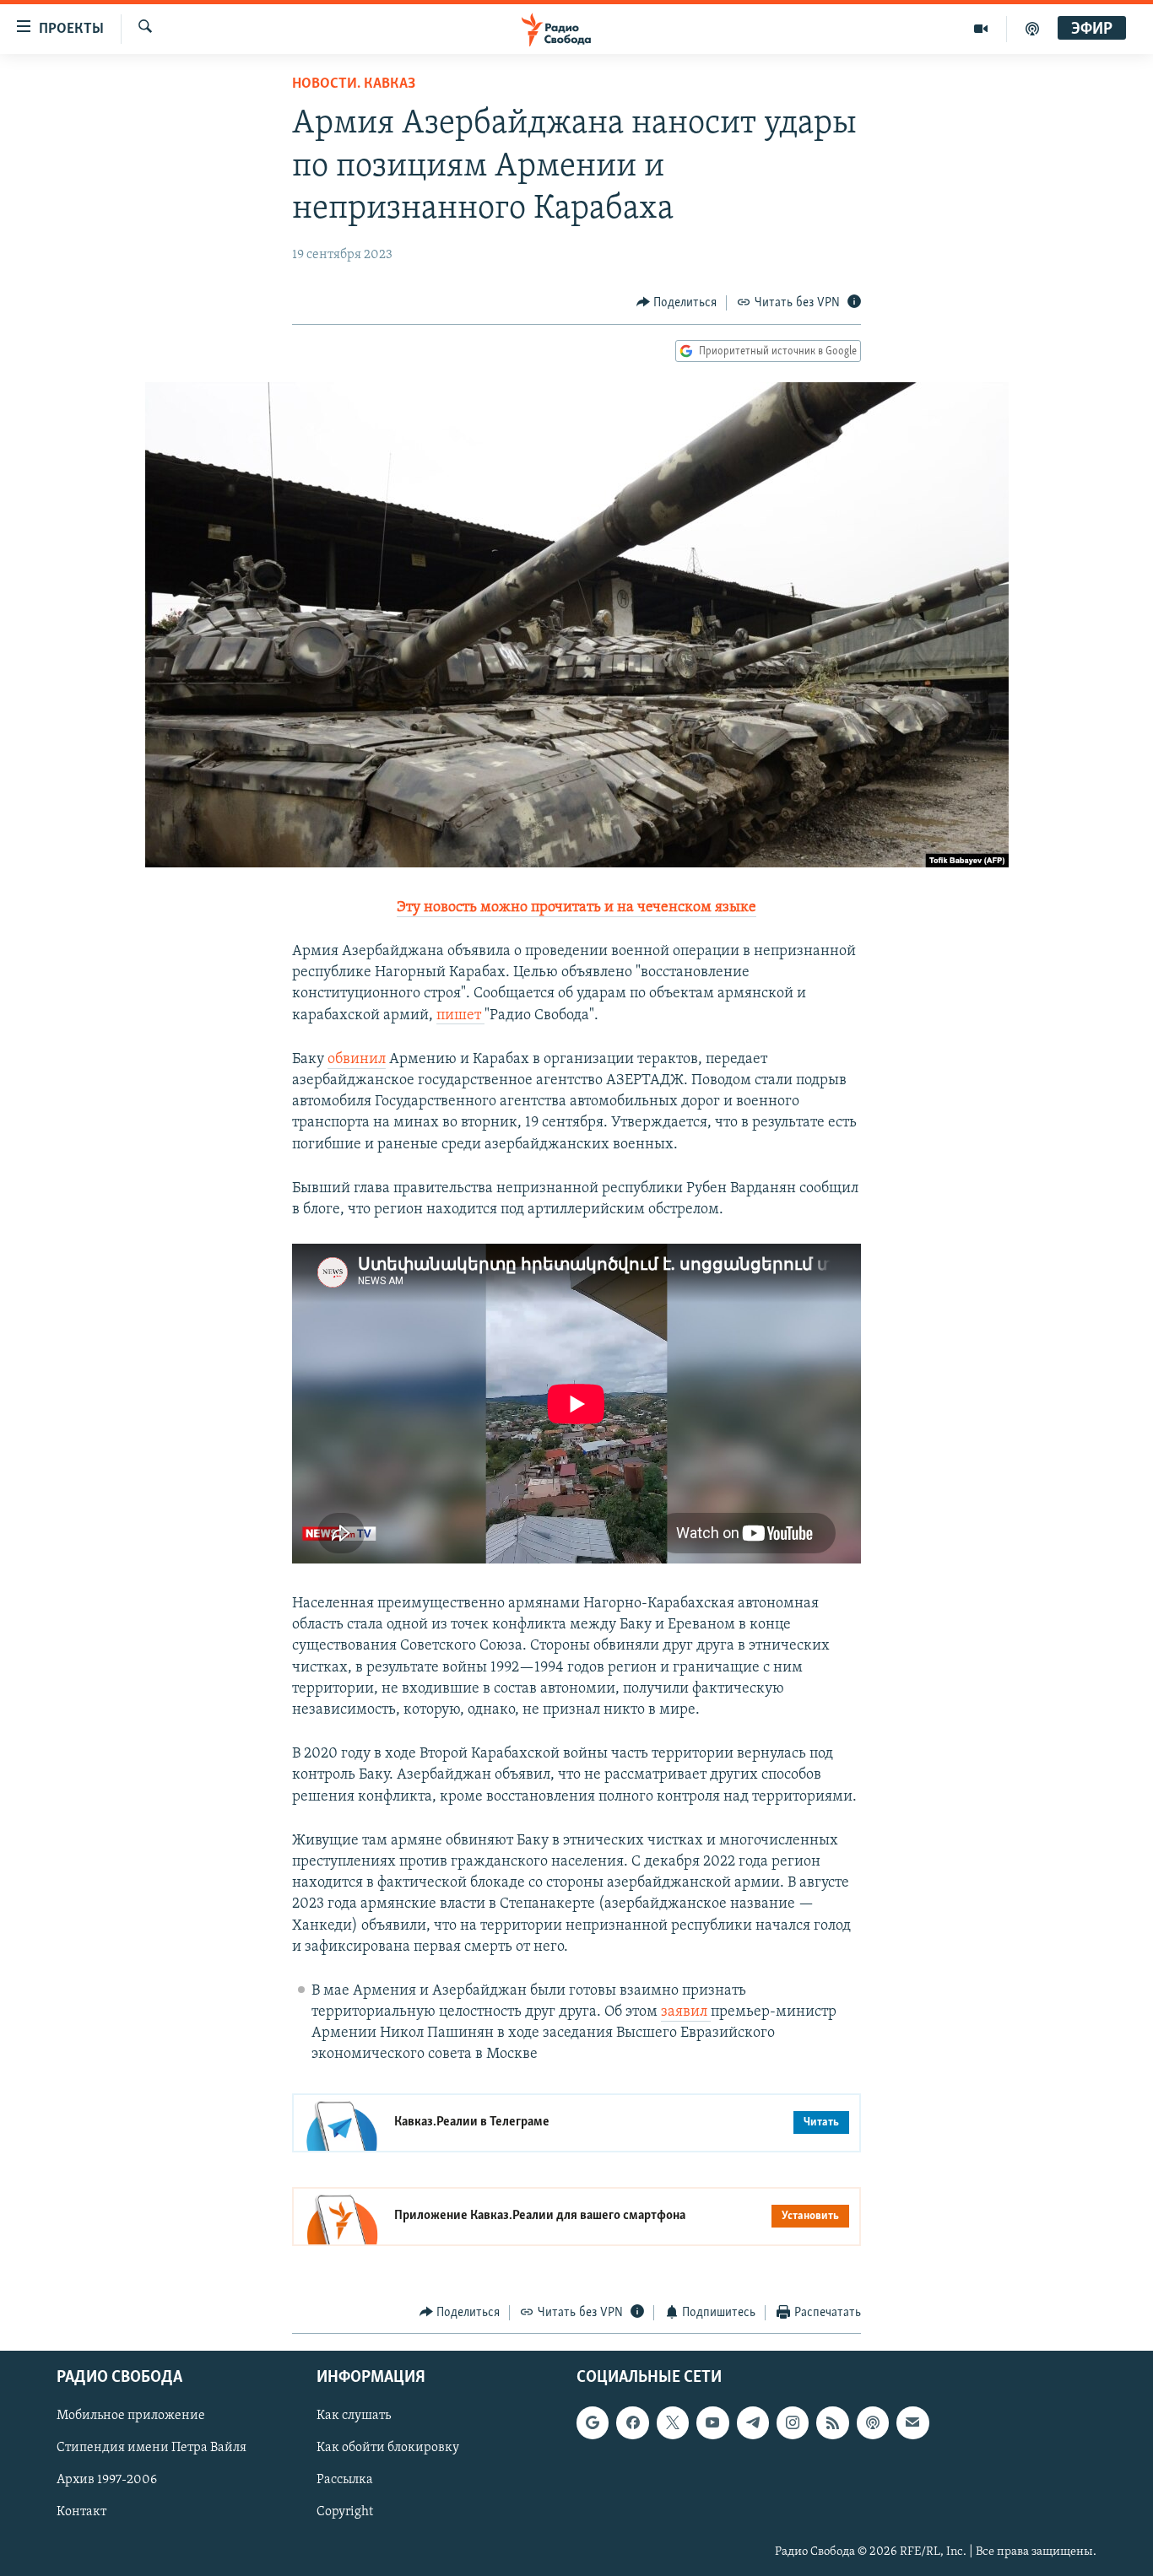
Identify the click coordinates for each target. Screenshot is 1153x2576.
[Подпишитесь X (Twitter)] (673, 2422)
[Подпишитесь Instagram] (793, 2422)
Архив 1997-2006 (107, 2481)
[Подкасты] (873, 2422)
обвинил (357, 1060)
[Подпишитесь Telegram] (753, 2422)
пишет (460, 1016)
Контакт (81, 2513)
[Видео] (981, 29)
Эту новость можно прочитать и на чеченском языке (576, 908)
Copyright (345, 2513)
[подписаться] (912, 2422)
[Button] (677, 303)
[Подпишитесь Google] (593, 2422)
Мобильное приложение (131, 2416)
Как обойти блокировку (388, 2449)
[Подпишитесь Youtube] (712, 2422)
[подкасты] (1032, 29)
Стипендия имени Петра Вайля (152, 2449)
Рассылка (345, 2481)
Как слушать (354, 2416)
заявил (686, 2012)
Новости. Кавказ (354, 84)
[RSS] (832, 2422)
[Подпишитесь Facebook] (632, 2422)
